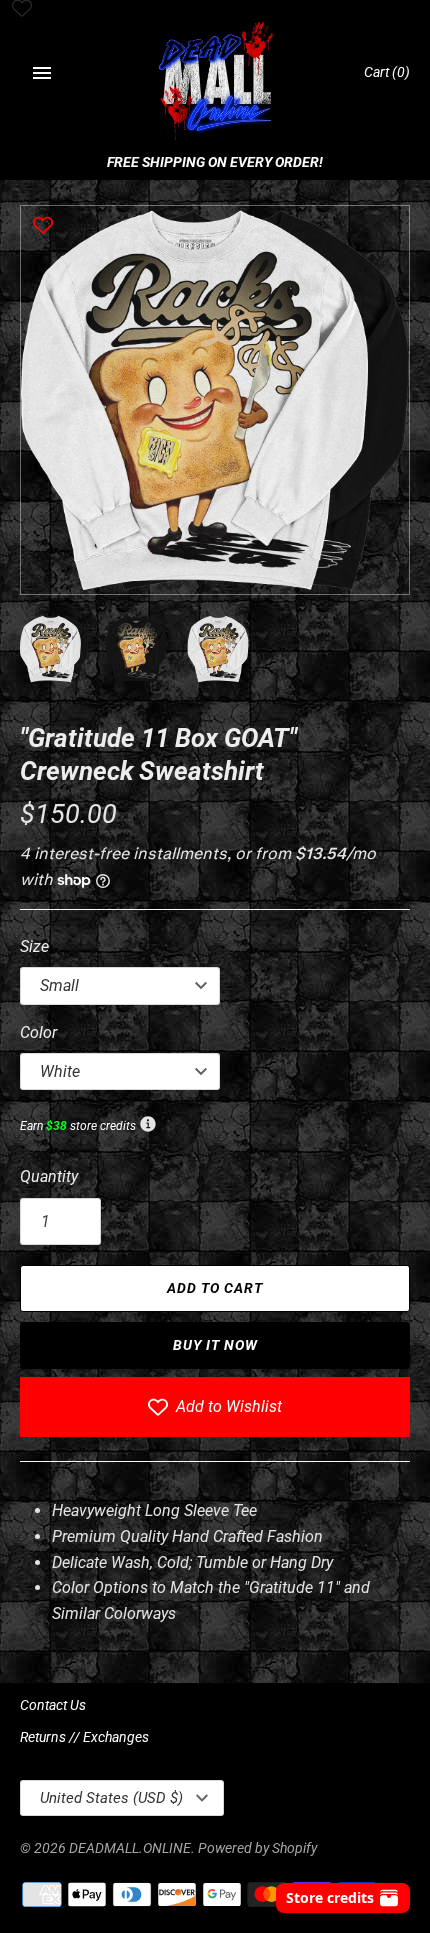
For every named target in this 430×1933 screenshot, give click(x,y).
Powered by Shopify (257, 1848)
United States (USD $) (111, 1798)
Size (34, 946)
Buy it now (215, 1345)
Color (38, 1032)
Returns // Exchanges (84, 1737)
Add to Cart (215, 1288)
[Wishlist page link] (22, 10)
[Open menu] (42, 73)
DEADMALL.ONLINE (130, 1848)
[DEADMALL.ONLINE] (215, 82)
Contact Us (53, 1705)
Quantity (49, 1176)
